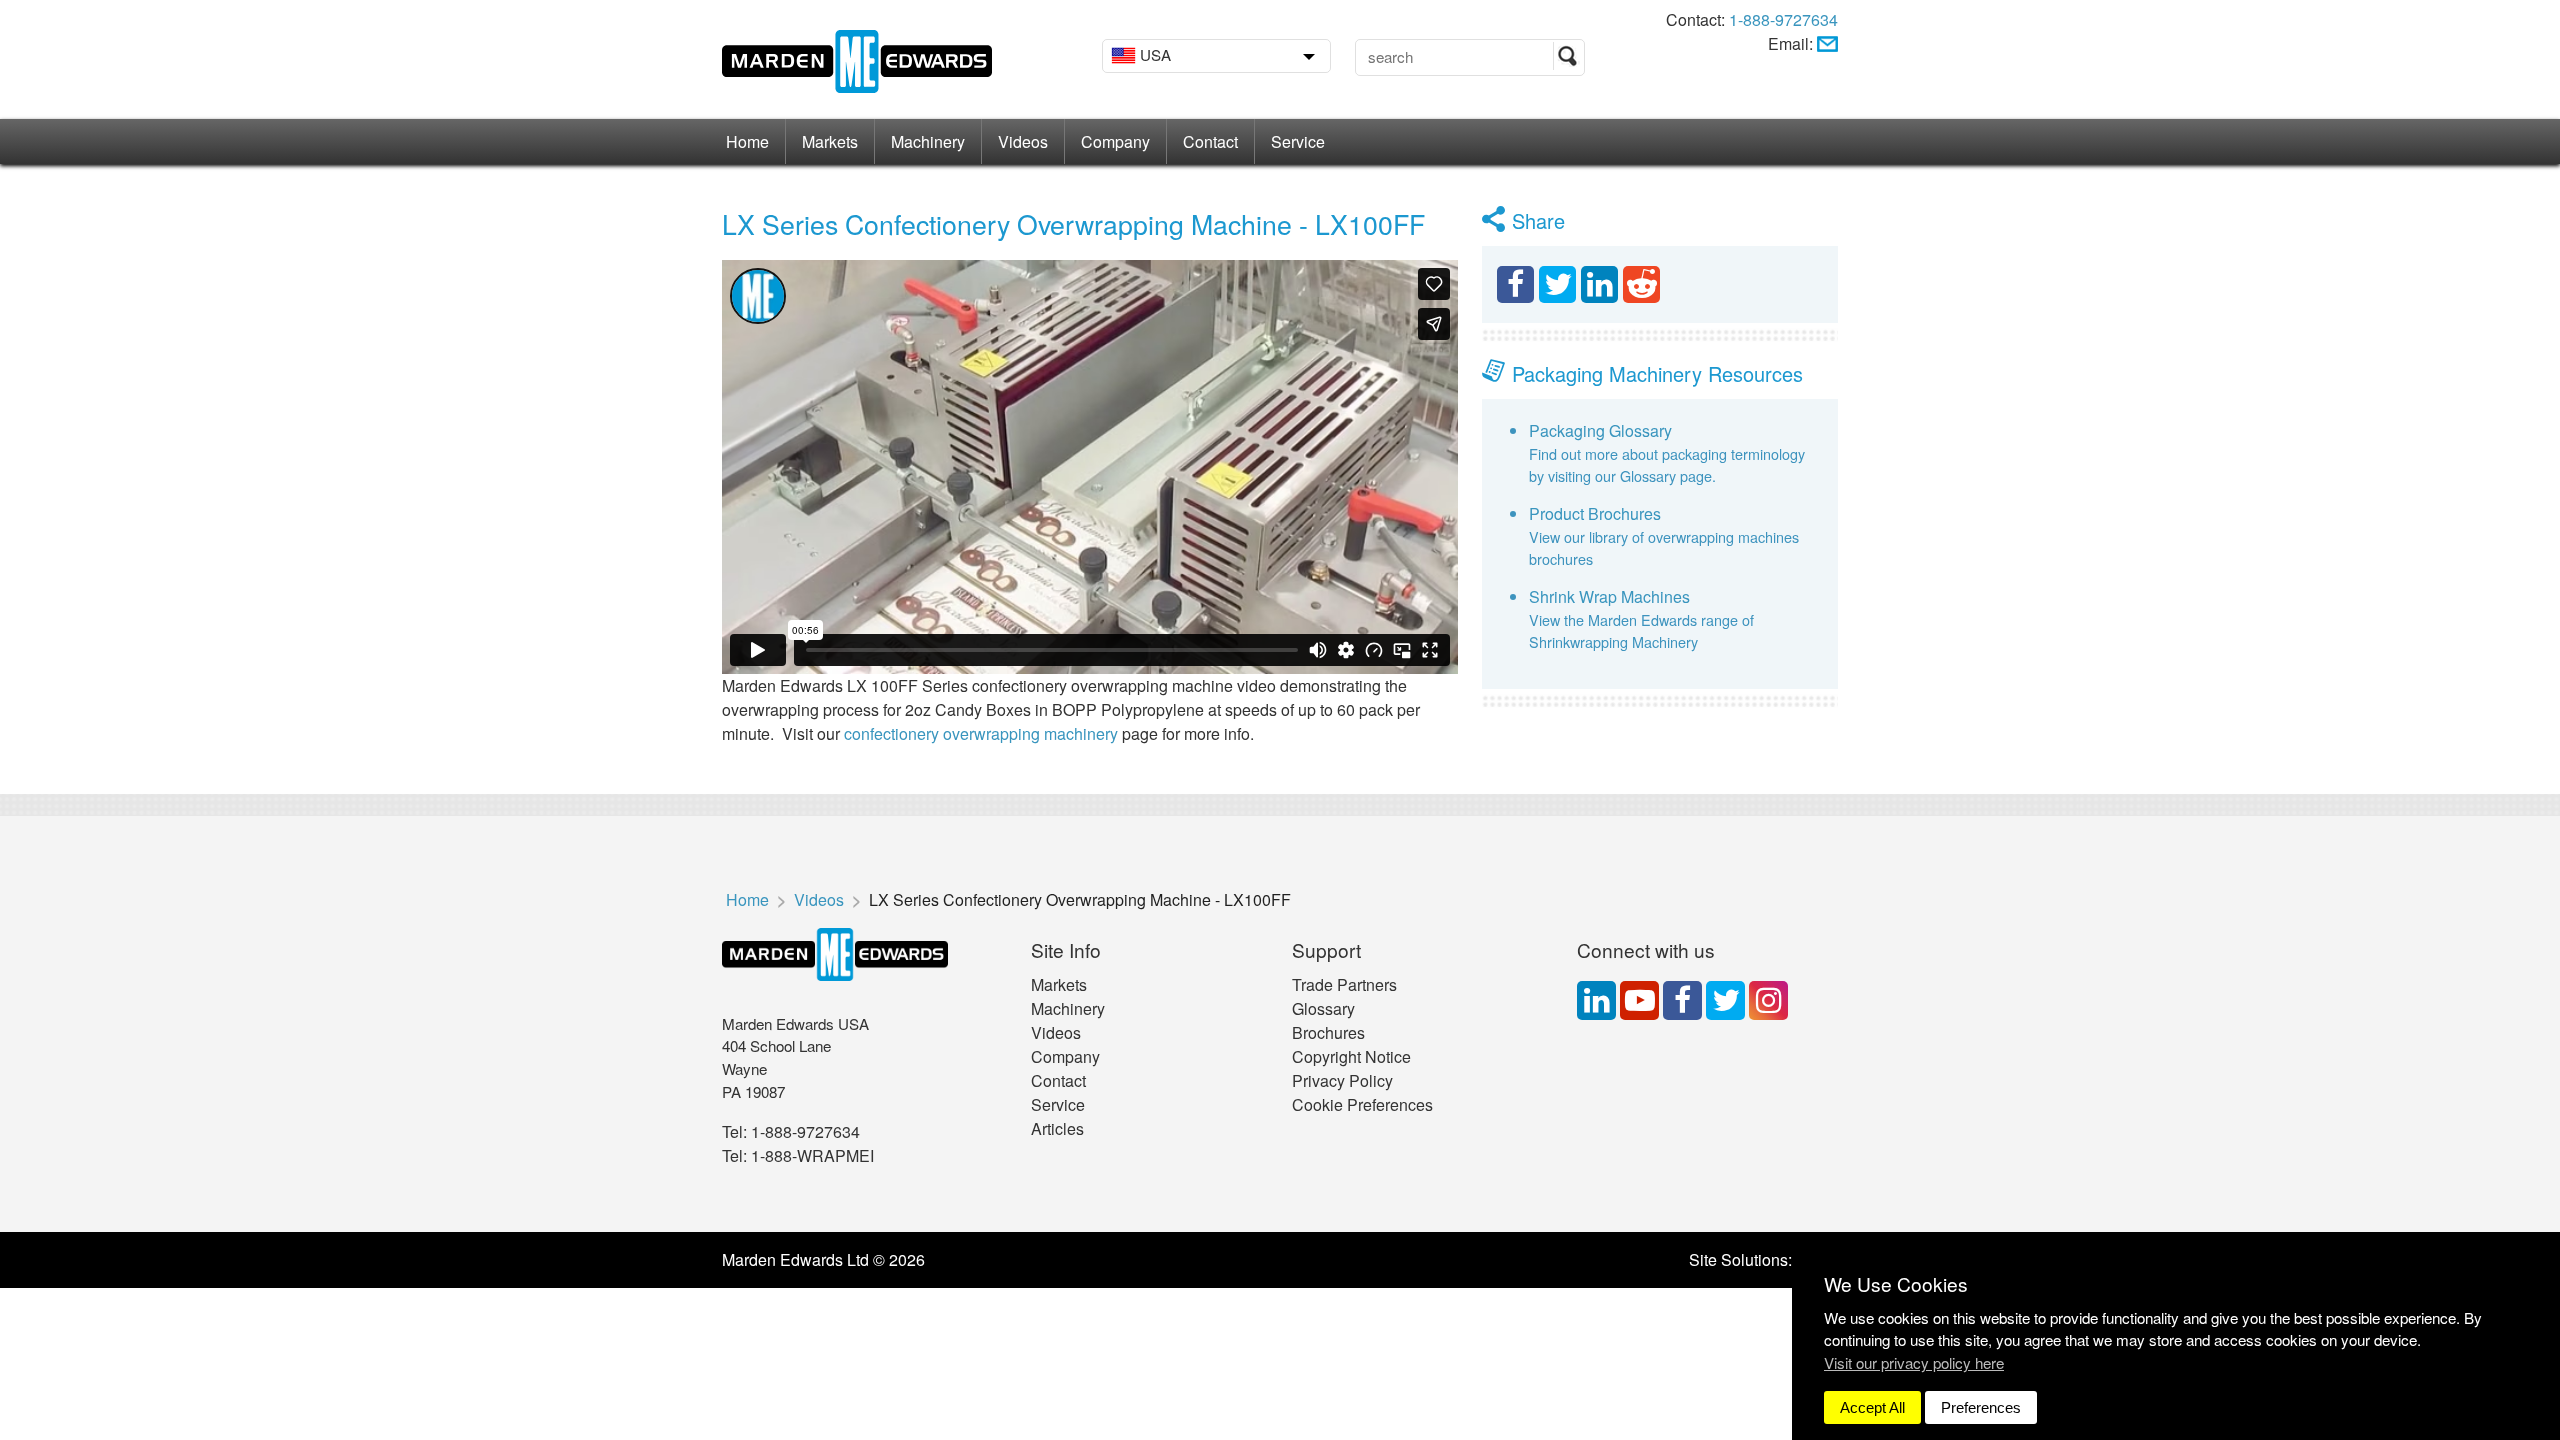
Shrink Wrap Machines (1609, 596)
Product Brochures (1595, 513)
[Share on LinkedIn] (1599, 284)
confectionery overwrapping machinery (983, 733)
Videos (1023, 141)
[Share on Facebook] (1515, 284)
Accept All (1872, 1407)
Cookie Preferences (1362, 1104)
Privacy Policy (1342, 1080)
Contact (1210, 141)
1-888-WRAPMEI (812, 1155)
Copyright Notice (1351, 1056)
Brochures (1328, 1032)
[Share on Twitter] (1557, 284)
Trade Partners (1344, 984)
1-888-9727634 (1783, 19)
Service (1298, 141)
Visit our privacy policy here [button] (1914, 1362)
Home (747, 141)
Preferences (1981, 1407)
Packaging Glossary (1600, 430)
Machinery (928, 141)
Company (1115, 141)
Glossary (1323, 1008)
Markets (830, 141)
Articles (1057, 1128)
